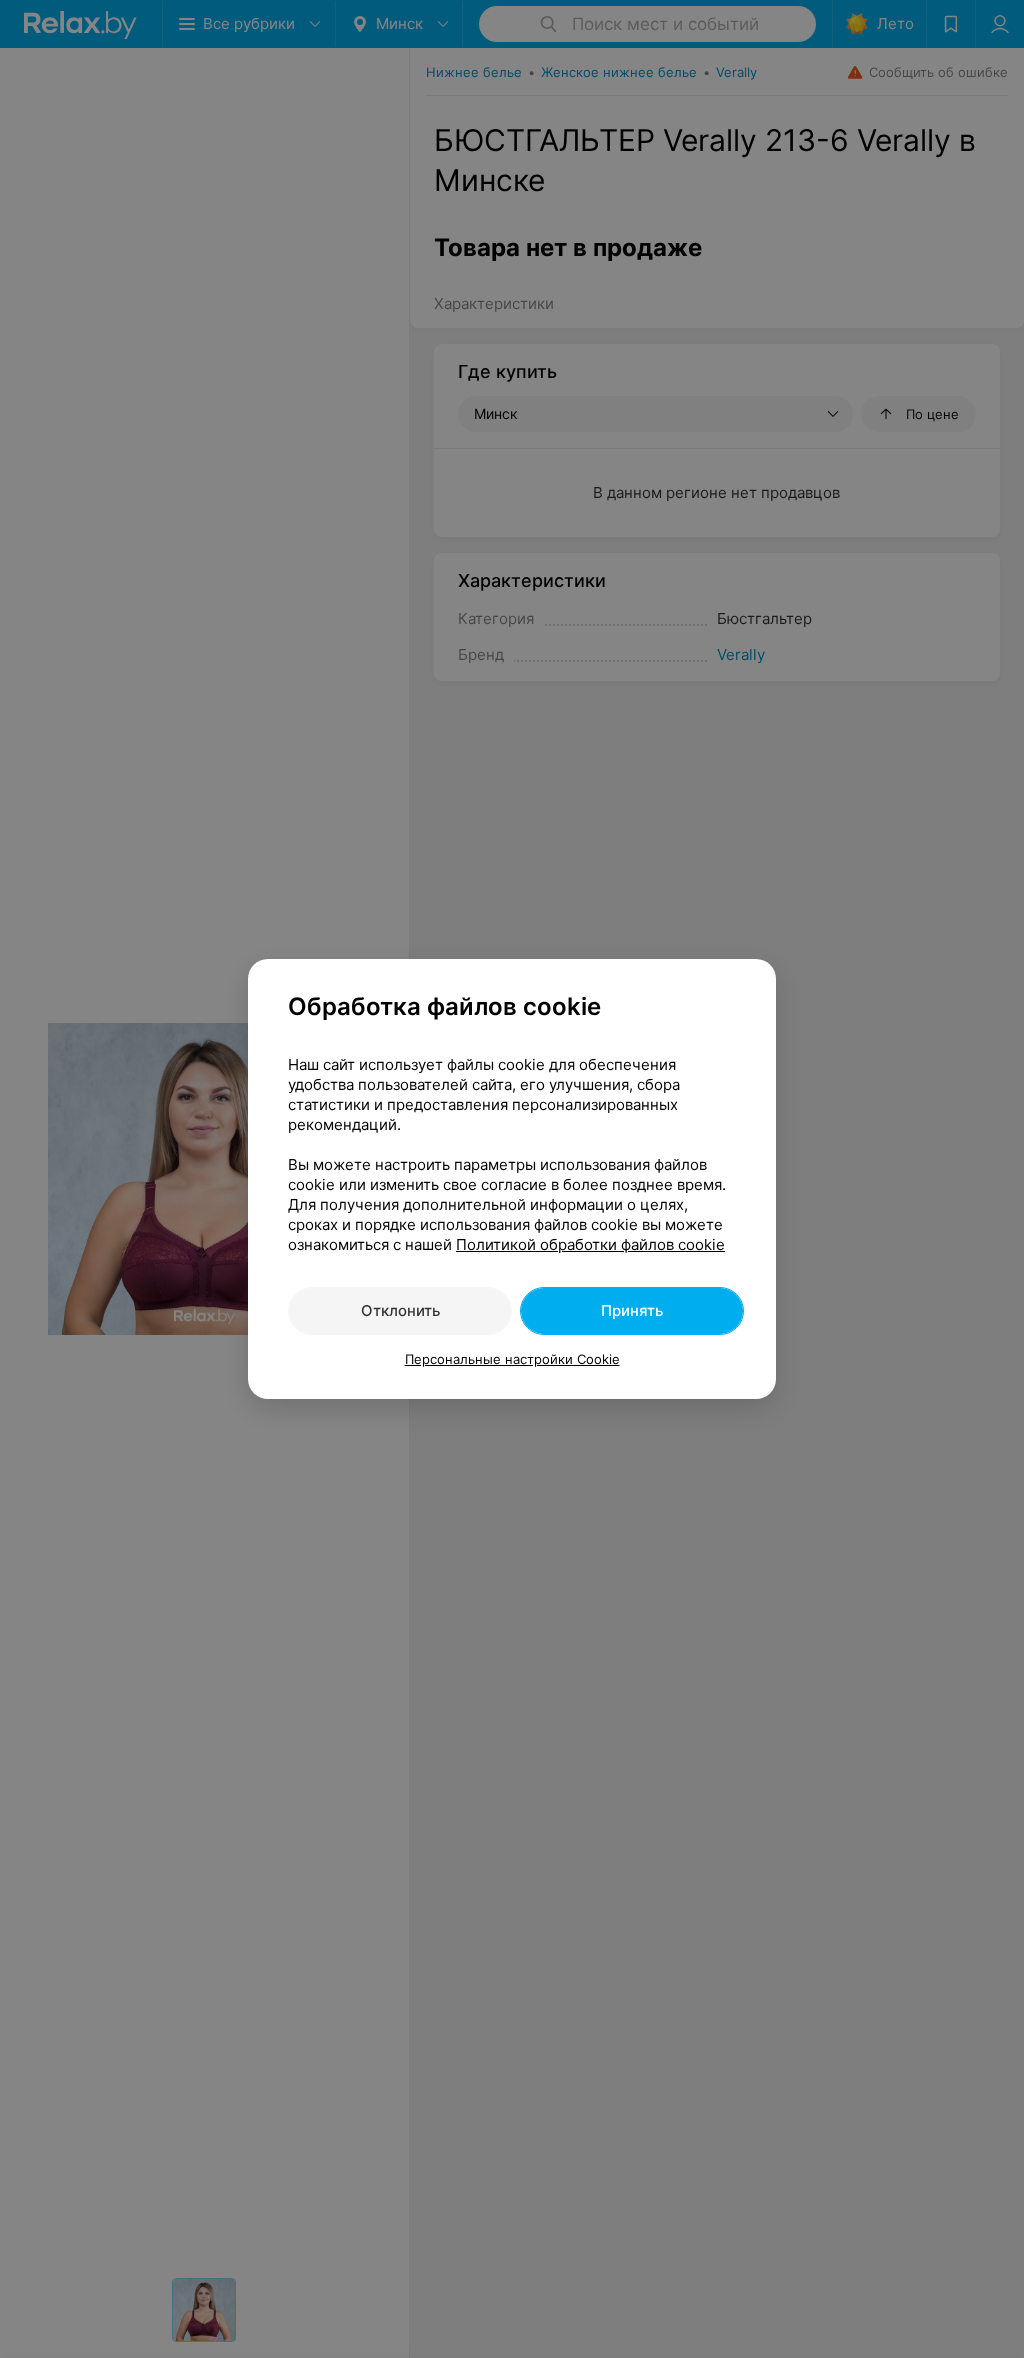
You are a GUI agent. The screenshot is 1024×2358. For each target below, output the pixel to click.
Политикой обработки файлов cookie (590, 1244)
